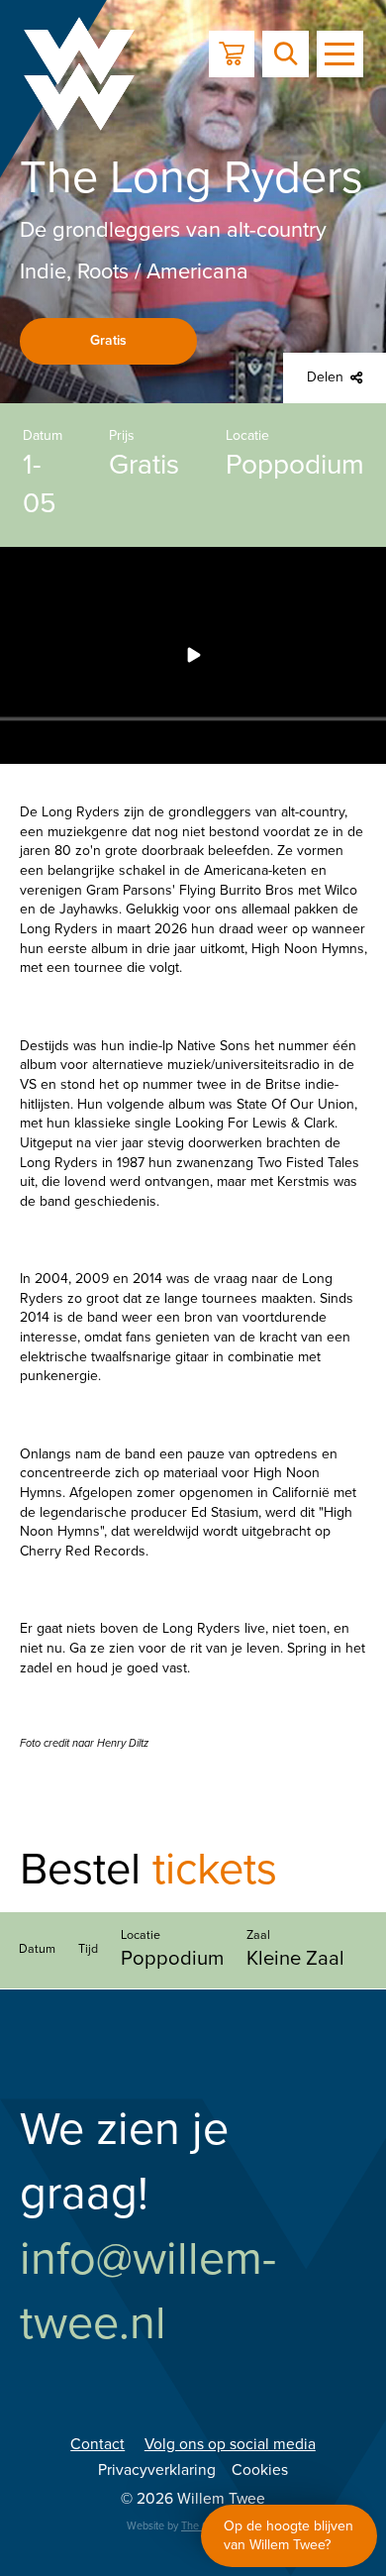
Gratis (108, 340)
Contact (97, 2444)
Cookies (260, 2470)
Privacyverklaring (157, 2470)
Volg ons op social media (230, 2444)
